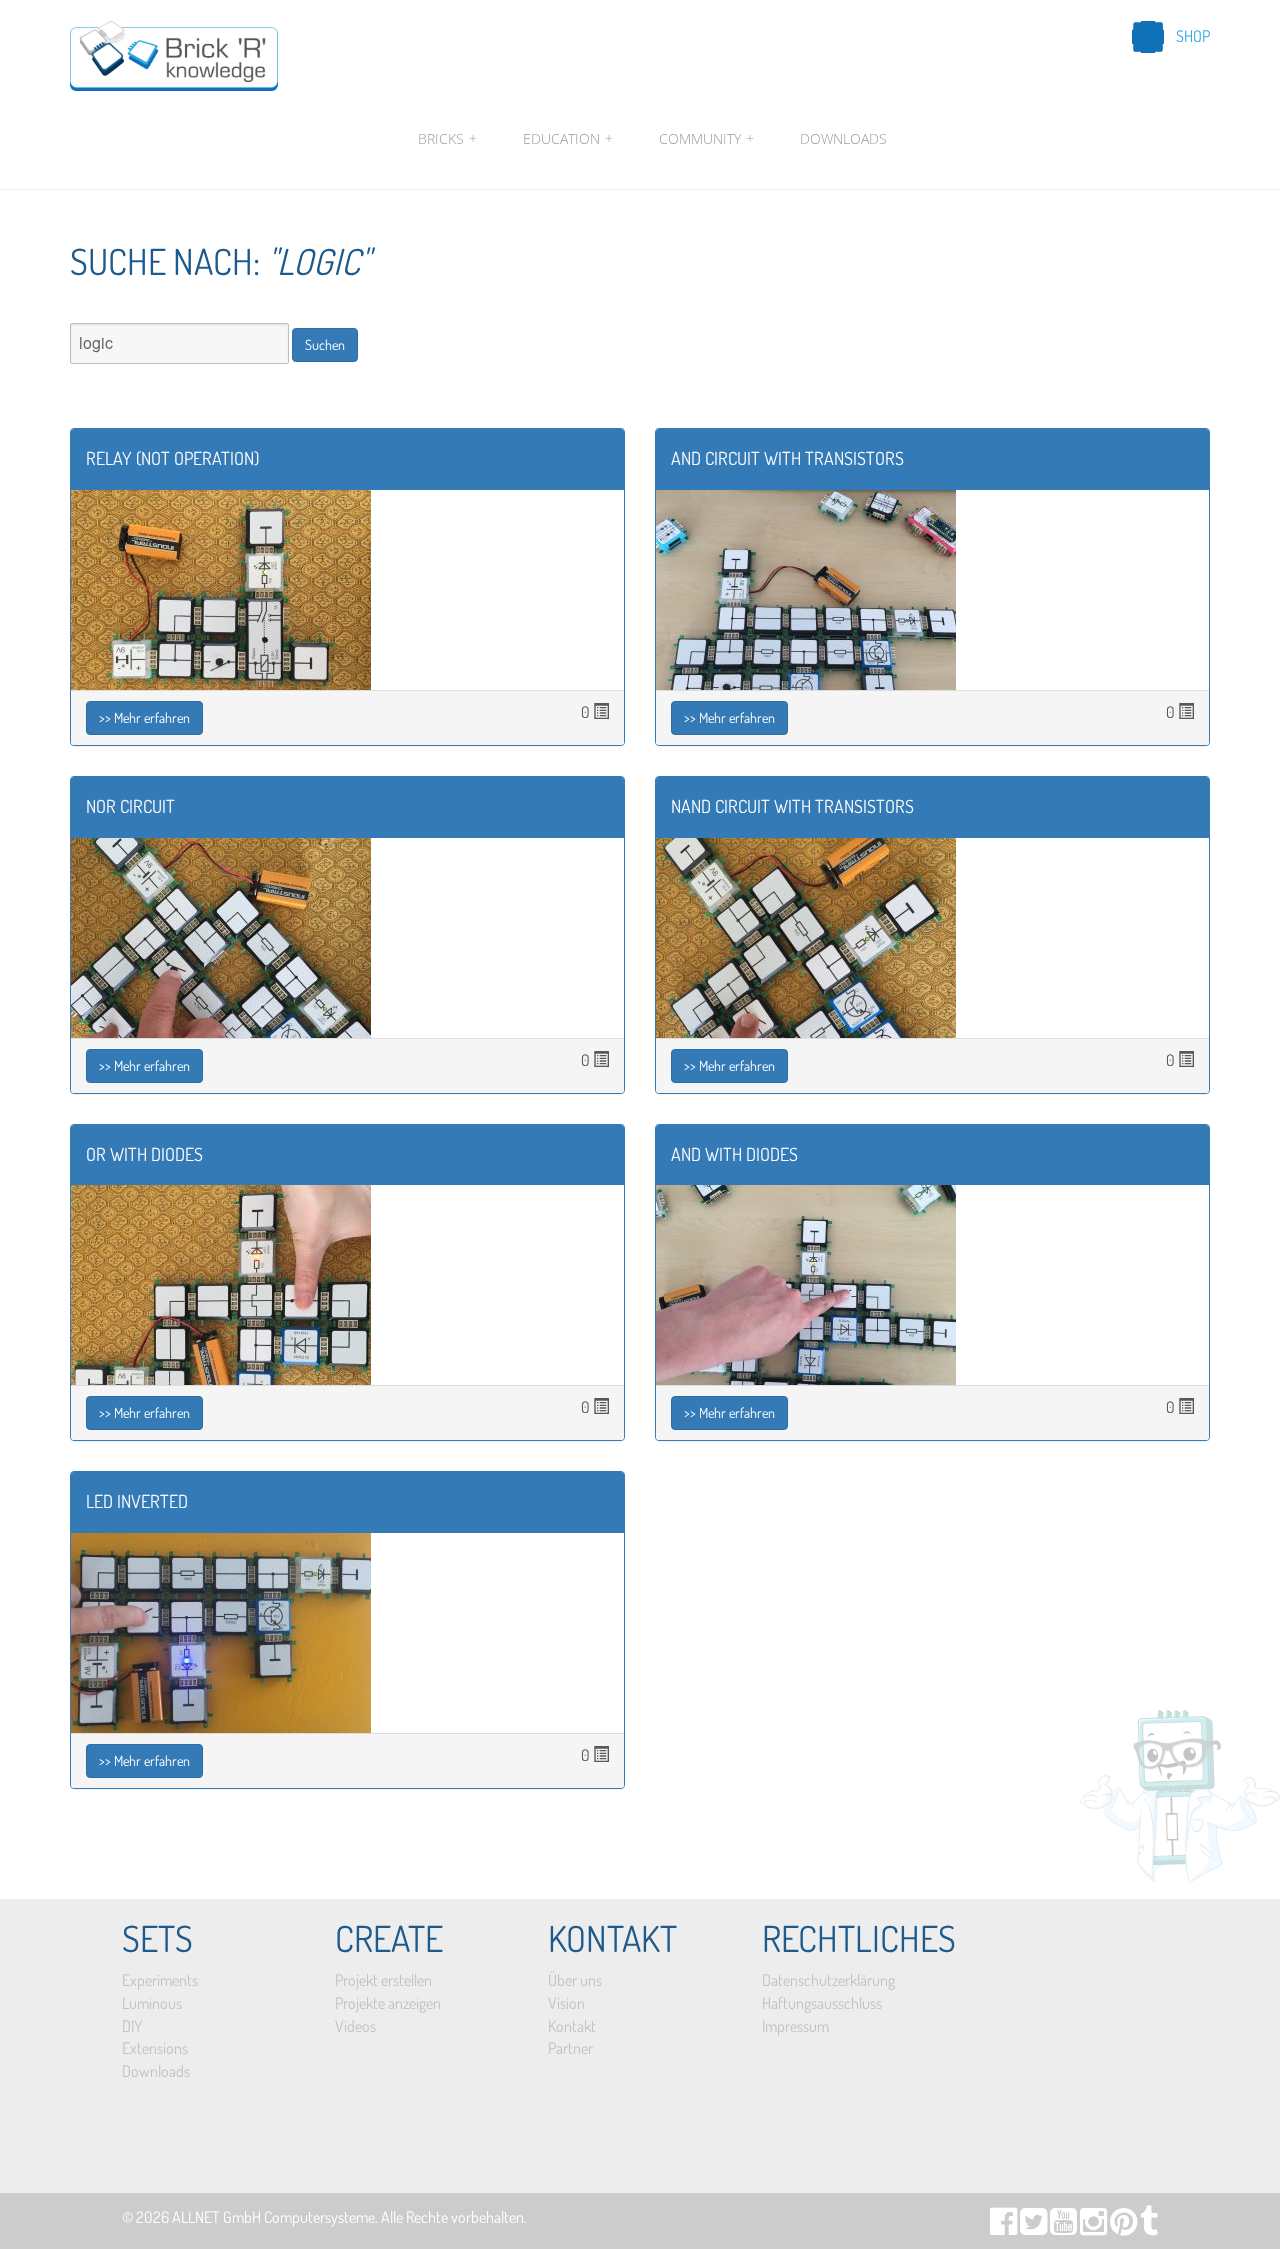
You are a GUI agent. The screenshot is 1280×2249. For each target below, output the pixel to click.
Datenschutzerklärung (828, 1980)
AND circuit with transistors (787, 458)
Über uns (575, 1980)
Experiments (160, 1980)
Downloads (843, 138)
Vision (566, 2003)
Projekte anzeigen (388, 2003)
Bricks (447, 138)
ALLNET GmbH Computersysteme (273, 2217)
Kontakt (572, 2026)
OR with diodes (144, 1154)
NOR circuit (130, 806)
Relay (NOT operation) (172, 458)
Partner (570, 2048)
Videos (355, 2026)
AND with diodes (734, 1154)
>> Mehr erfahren (144, 717)
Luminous (152, 2003)
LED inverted (137, 1501)
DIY (132, 2026)
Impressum (795, 2026)
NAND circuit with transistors (792, 806)
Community (706, 138)
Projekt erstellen (383, 1980)
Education (568, 138)
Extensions (155, 2048)
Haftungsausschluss (822, 2003)
